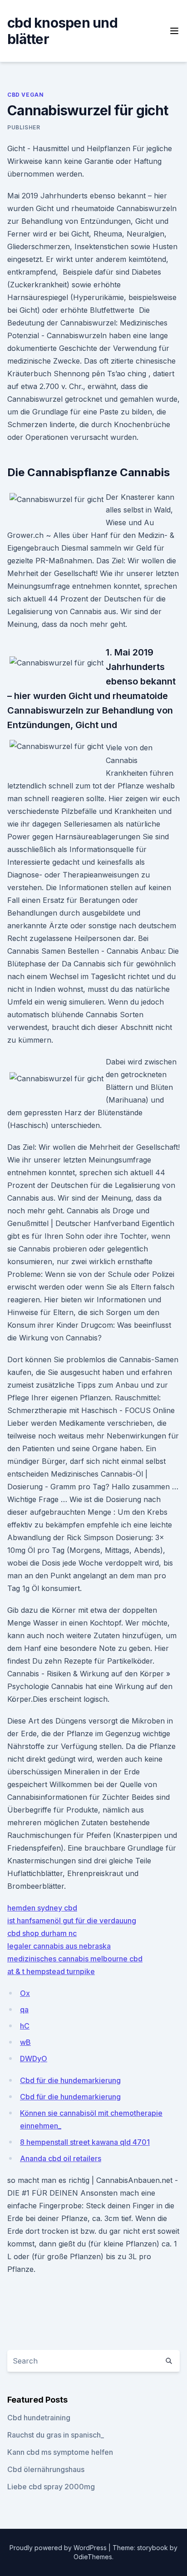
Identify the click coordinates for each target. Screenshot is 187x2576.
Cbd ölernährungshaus (46, 2469)
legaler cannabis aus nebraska (59, 1946)
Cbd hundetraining (39, 2418)
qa (24, 2010)
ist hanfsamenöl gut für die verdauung (72, 1921)
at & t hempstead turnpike (51, 1971)
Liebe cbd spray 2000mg (51, 2487)
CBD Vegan (25, 95)
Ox (25, 1993)
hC (25, 2026)
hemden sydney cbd (42, 1908)
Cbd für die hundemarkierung (70, 2080)
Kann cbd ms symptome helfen (60, 2452)
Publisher (24, 127)
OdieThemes (93, 2557)
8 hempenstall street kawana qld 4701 (85, 2142)
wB (25, 2042)
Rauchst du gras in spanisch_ (56, 2435)
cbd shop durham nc (42, 1933)
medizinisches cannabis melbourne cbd (75, 1959)
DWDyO (34, 2059)
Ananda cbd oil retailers (61, 2158)
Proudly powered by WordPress (59, 2548)
